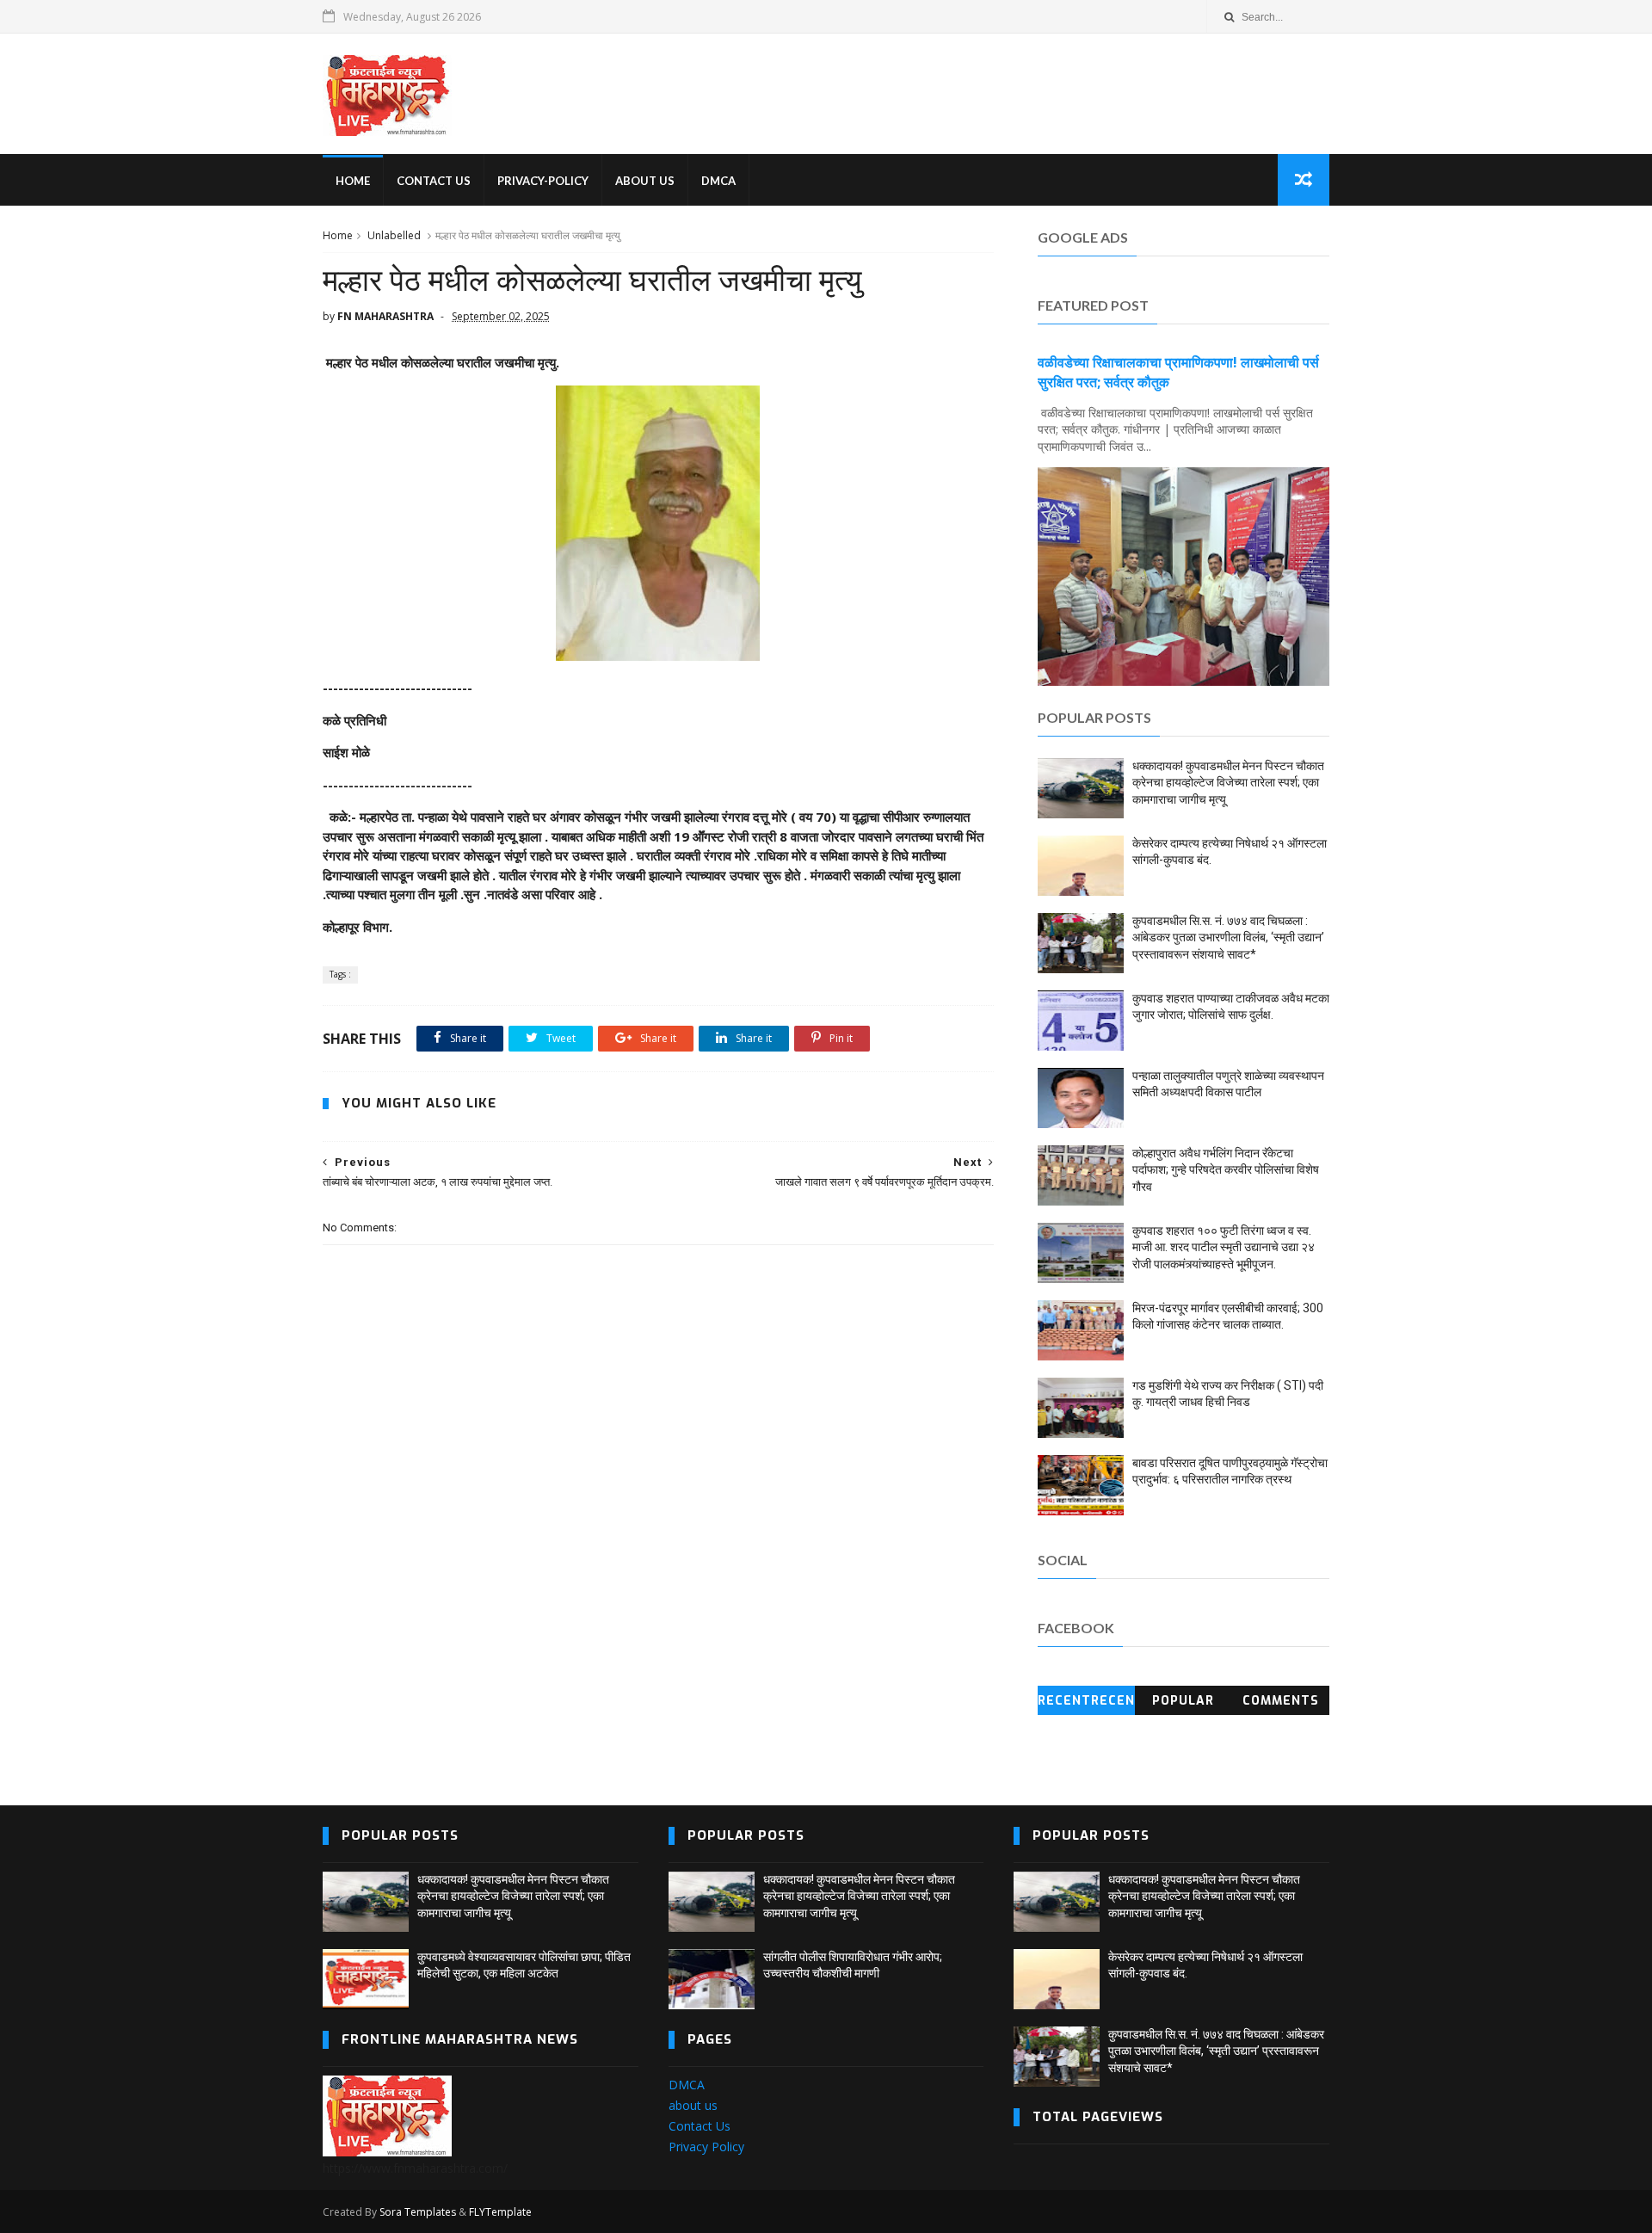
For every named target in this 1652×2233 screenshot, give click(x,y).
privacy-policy (543, 181)
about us (693, 2105)
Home (338, 235)
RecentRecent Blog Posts (1086, 1704)
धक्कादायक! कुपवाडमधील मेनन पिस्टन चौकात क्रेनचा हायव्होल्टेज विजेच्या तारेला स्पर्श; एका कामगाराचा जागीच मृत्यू (1228, 783)
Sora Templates (418, 2212)
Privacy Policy (706, 2147)
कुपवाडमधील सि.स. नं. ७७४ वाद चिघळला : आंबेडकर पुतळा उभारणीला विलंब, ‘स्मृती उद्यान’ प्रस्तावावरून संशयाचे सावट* (1228, 938)
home (353, 181)
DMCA (718, 181)
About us (645, 181)
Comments (1281, 1701)
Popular (1183, 1701)
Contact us (434, 181)
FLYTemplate (500, 2212)
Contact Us (700, 2126)
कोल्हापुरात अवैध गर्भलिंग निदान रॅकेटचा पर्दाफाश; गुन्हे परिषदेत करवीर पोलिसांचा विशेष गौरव (1226, 1170)
